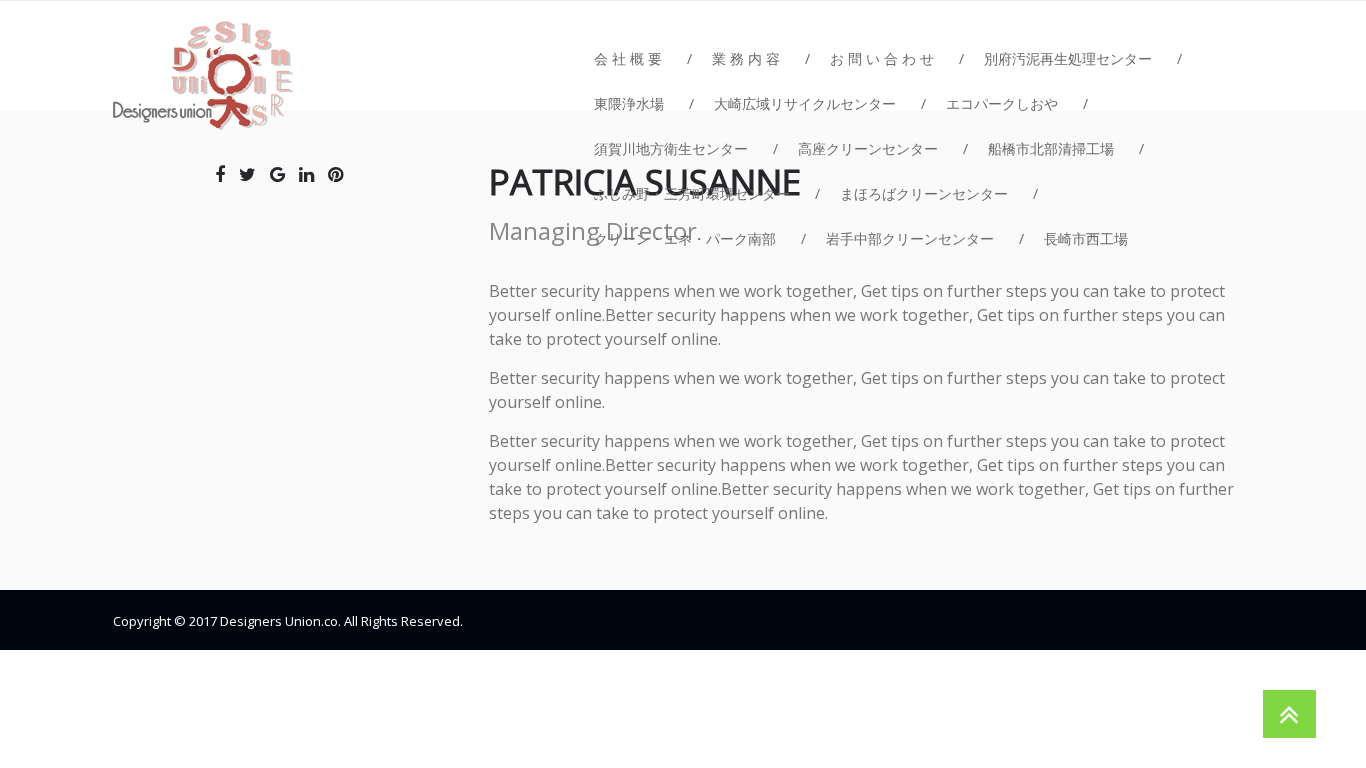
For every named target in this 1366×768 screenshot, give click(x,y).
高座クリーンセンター (868, 148)
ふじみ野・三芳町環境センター (692, 193)
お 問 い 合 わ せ (882, 58)
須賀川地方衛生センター (671, 148)
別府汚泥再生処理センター (1068, 58)
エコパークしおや (1002, 103)
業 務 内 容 (746, 58)
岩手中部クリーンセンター (910, 238)
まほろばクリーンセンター (924, 193)
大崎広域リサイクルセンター (805, 103)
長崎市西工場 (1086, 238)
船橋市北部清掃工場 (1051, 148)
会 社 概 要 (628, 58)
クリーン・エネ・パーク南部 (685, 238)
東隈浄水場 (629, 103)
